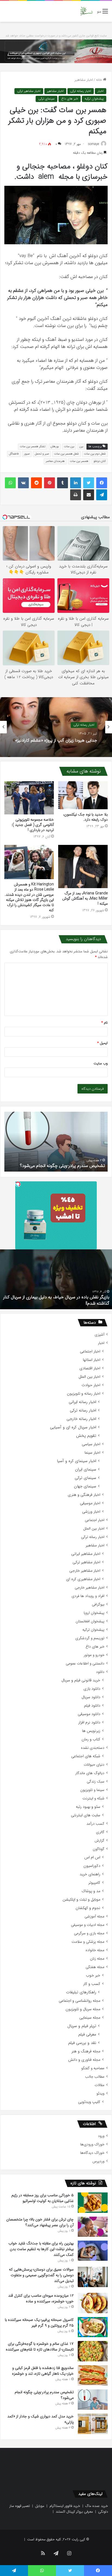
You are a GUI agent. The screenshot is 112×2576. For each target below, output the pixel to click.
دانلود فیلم (92, 1706)
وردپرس (98, 2161)
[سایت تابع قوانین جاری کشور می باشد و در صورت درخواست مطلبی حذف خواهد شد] (56, 51)
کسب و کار (92, 1984)
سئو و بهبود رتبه (88, 1807)
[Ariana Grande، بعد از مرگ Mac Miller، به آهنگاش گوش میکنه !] (83, 867)
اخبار (101, 91)
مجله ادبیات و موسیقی (88, 1925)
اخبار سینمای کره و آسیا (77, 1461)
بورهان (55, 447)
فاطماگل (14, 454)
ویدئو (100, 2094)
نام (105, 1023)
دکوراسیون (92, 1866)
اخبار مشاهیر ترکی (29, 91)
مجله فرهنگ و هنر (86, 2051)
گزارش (99, 1841)
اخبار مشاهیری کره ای (83, 1579)
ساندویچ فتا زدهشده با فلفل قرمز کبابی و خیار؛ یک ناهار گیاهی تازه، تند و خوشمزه (43, 2371)
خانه (99, 80)
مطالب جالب (95, 2077)
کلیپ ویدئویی (89, 2102)
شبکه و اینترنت (93, 1798)
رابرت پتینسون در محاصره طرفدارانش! (77, 1303)
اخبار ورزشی (91, 1512)
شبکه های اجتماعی (86, 1756)
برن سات (69, 447)
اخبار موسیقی (90, 1503)
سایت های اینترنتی (86, 1815)
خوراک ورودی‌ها (92, 2144)
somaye (94, 144)
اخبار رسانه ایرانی (83, 1402)
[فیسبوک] (102, 483)
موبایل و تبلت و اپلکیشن (81, 1900)
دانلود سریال (91, 1697)
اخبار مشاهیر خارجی (85, 1571)
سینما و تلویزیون (92, 1790)
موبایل (40, 2506)
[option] (56, 727)
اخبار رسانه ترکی (81, 91)
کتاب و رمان (91, 1739)
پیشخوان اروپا (94, 1613)
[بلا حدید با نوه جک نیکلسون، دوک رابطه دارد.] (83, 795)
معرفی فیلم (87, 2035)
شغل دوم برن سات (95, 454)
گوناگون (99, 1849)
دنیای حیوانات (94, 1765)
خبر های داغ (70, 99)
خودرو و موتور (94, 1655)
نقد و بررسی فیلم (82, 2043)
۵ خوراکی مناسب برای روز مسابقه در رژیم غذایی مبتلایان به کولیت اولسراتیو (43, 2198)
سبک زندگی (96, 1782)
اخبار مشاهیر (84, 80)
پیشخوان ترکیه (94, 99)
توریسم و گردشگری (90, 1638)
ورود (101, 2136)
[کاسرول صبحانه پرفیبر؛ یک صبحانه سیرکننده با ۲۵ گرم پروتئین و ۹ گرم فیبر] (93, 2327)
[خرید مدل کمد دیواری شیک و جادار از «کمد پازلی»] (93, 2424)
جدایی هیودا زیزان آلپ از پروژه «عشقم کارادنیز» (56, 741)
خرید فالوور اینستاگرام (65, 2506)
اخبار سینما (92, 1453)
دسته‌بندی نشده (93, 1748)
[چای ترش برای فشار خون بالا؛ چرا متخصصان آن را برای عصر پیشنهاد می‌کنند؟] (93, 2227)
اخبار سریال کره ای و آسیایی (73, 1427)
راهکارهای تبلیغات (81, 1992)
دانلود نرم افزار (89, 1723)
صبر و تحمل (42, 454)
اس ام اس (92, 1857)
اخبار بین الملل (89, 1377)
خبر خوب (93, 1976)
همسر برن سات (79, 461)
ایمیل (102, 1043)
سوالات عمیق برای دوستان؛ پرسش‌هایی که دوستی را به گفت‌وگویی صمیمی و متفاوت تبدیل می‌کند (41, 2275)
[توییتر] (89, 483)
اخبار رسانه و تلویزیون (84, 1394)
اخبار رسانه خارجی (81, 1419)
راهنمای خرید (90, 1874)
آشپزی (99, 1335)
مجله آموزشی (94, 1916)
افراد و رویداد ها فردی (88, 1596)
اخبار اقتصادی (90, 1368)
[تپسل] (18, 1184)
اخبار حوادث (91, 1385)
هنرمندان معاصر (55, 461)
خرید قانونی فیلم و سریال (81, 1680)
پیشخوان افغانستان (90, 1621)
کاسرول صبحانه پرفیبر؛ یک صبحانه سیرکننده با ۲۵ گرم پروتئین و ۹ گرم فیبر (39, 2323)
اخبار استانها (92, 1360)
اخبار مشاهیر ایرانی (86, 1554)
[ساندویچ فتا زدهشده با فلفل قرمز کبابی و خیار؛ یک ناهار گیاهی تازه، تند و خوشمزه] (93, 2375)
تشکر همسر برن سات (33, 447)
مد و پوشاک (91, 1891)
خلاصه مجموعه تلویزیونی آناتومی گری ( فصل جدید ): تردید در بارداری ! (33, 825)
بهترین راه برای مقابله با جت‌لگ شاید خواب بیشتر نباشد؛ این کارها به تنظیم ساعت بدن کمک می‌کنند (41, 2249)
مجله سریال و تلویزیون (83, 2009)
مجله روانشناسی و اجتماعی (80, 2001)
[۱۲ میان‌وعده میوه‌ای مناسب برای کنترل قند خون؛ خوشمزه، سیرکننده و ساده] (93, 2303)
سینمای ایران (86, 1470)
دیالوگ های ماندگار (90, 1773)
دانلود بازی (92, 1689)
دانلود (100, 1672)
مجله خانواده (95, 1950)
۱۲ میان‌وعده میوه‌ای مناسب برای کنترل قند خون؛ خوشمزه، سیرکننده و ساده (41, 2298)
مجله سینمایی (90, 2018)
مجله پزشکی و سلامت (88, 1942)
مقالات (99, 2085)
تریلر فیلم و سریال (82, 2026)
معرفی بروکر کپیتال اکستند (74, 2512)
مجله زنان (97, 1959)
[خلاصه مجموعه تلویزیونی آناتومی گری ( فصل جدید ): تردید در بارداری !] (29, 798)
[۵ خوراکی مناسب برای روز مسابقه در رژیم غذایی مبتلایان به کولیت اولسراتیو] (93, 2203)
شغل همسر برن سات (66, 454)
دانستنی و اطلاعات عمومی (85, 1664)
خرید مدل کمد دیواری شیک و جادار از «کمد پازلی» (61, 1166)
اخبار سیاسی (91, 1444)
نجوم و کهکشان (88, 1908)
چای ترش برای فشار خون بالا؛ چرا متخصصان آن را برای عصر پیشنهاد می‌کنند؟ (40, 2222)
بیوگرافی (98, 1604)
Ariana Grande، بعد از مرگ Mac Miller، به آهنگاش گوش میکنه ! (85, 898)
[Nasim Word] (86, 11)
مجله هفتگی (95, 1967)
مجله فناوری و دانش (84, 2060)
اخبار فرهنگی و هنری (84, 1495)
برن (81, 447)
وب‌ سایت (101, 1063)
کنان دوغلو (100, 461)
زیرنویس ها (91, 1731)
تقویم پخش (86, 1436)
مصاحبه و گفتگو (93, 2068)
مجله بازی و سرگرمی (89, 1933)
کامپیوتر (94, 1883)
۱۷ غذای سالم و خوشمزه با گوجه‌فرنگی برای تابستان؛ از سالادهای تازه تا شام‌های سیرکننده (40, 2347)
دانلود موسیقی (89, 1714)
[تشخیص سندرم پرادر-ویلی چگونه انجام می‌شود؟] (93, 2400)
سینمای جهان (85, 1486)
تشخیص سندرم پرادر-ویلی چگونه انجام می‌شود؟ (44, 2395)
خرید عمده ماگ (97, 2506)
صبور (27, 454)
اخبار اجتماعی (90, 1352)
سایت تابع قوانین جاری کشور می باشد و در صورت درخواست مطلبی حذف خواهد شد (56, 36)
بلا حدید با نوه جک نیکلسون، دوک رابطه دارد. (85, 817)
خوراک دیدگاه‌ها (92, 2153)
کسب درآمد (95, 1824)
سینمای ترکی (46, 99)
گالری (100, 1832)
